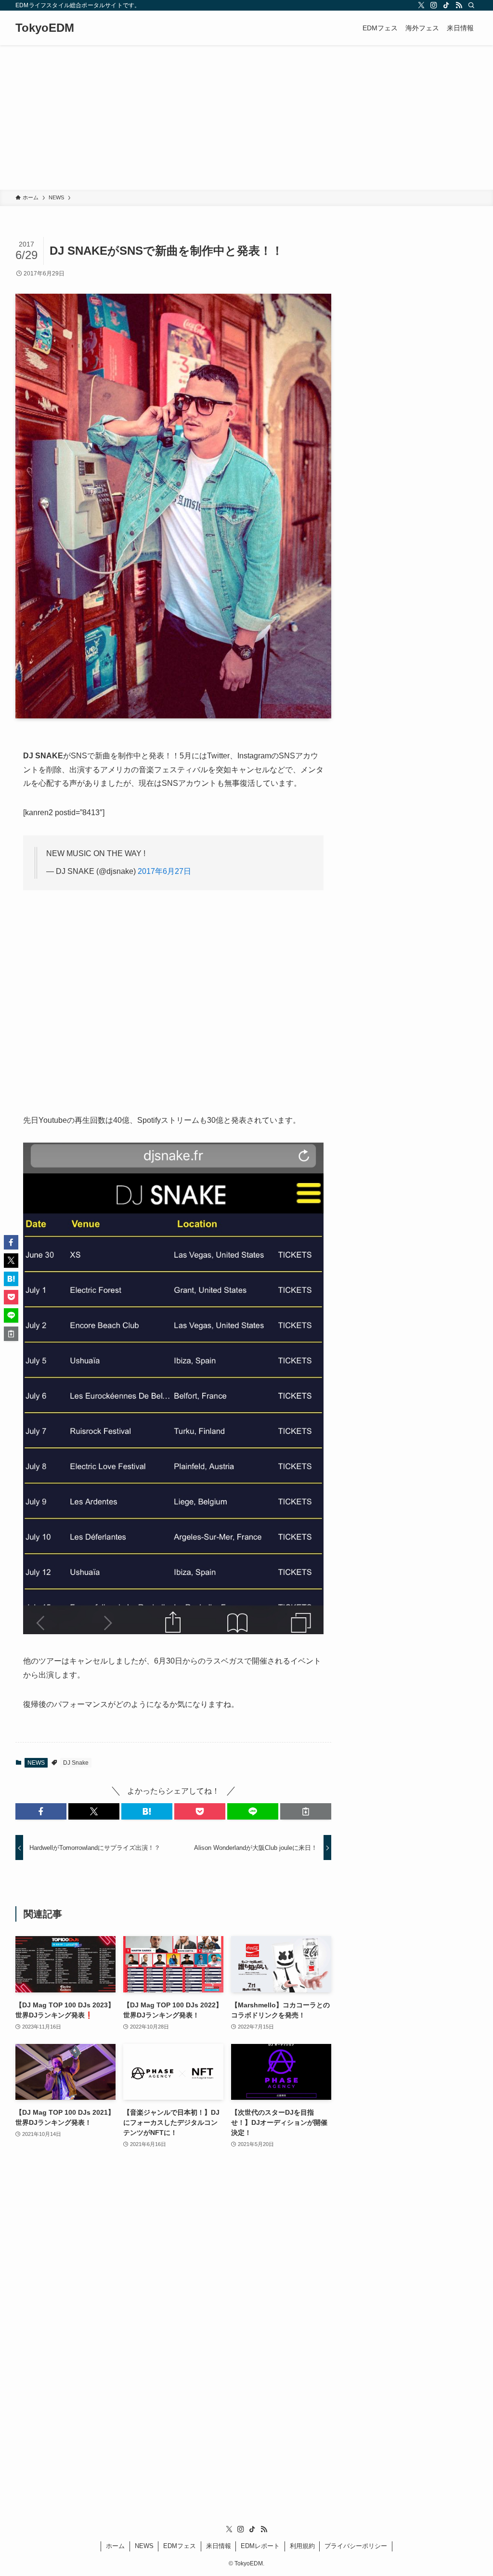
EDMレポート (260, 2546)
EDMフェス (180, 2546)
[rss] (459, 5)
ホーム (115, 2546)
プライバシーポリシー (356, 2546)
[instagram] (434, 5)
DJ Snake (76, 1763)
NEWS (36, 1763)
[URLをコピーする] (306, 1811)
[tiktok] (446, 5)
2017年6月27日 (164, 871)
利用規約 (302, 2546)
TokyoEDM (45, 28)
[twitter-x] (421, 5)
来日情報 (219, 2546)
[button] (41, 1811)
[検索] (471, 5)
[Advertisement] (246, 117)
